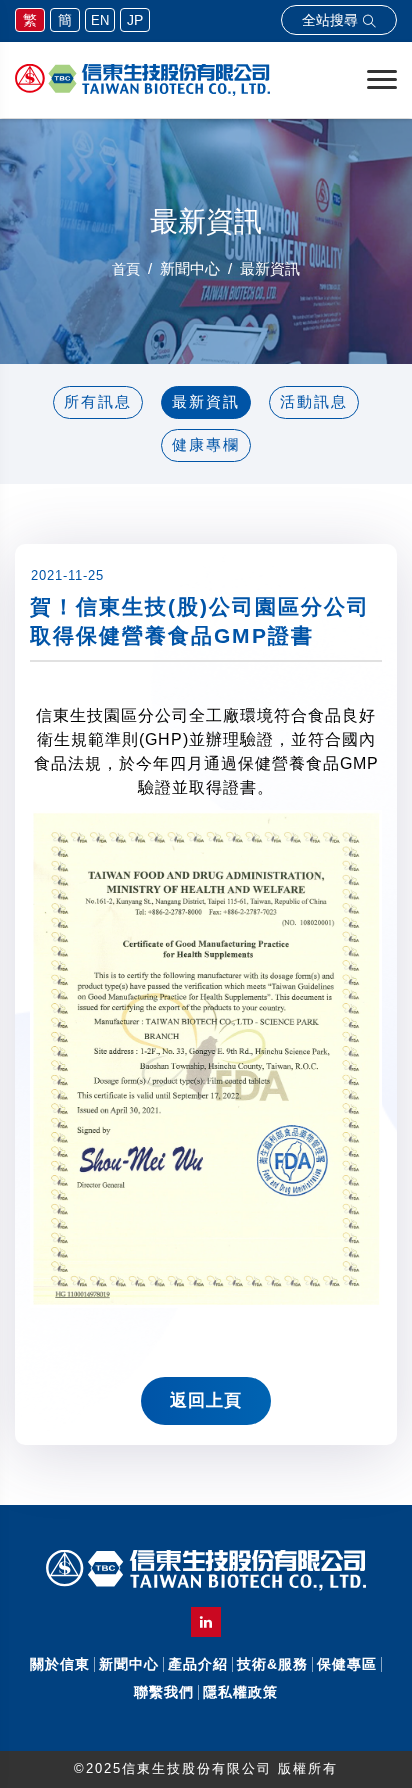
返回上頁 (206, 1400)
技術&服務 (272, 1664)
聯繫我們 (164, 1692)
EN (100, 20)
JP (135, 20)
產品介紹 (198, 1664)
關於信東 (60, 1664)
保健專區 (347, 1664)
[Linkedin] (206, 1622)
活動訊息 (314, 401)
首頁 (126, 269)
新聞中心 (129, 1664)
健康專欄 (206, 444)
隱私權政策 (240, 1692)
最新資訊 (206, 401)
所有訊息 (98, 401)
